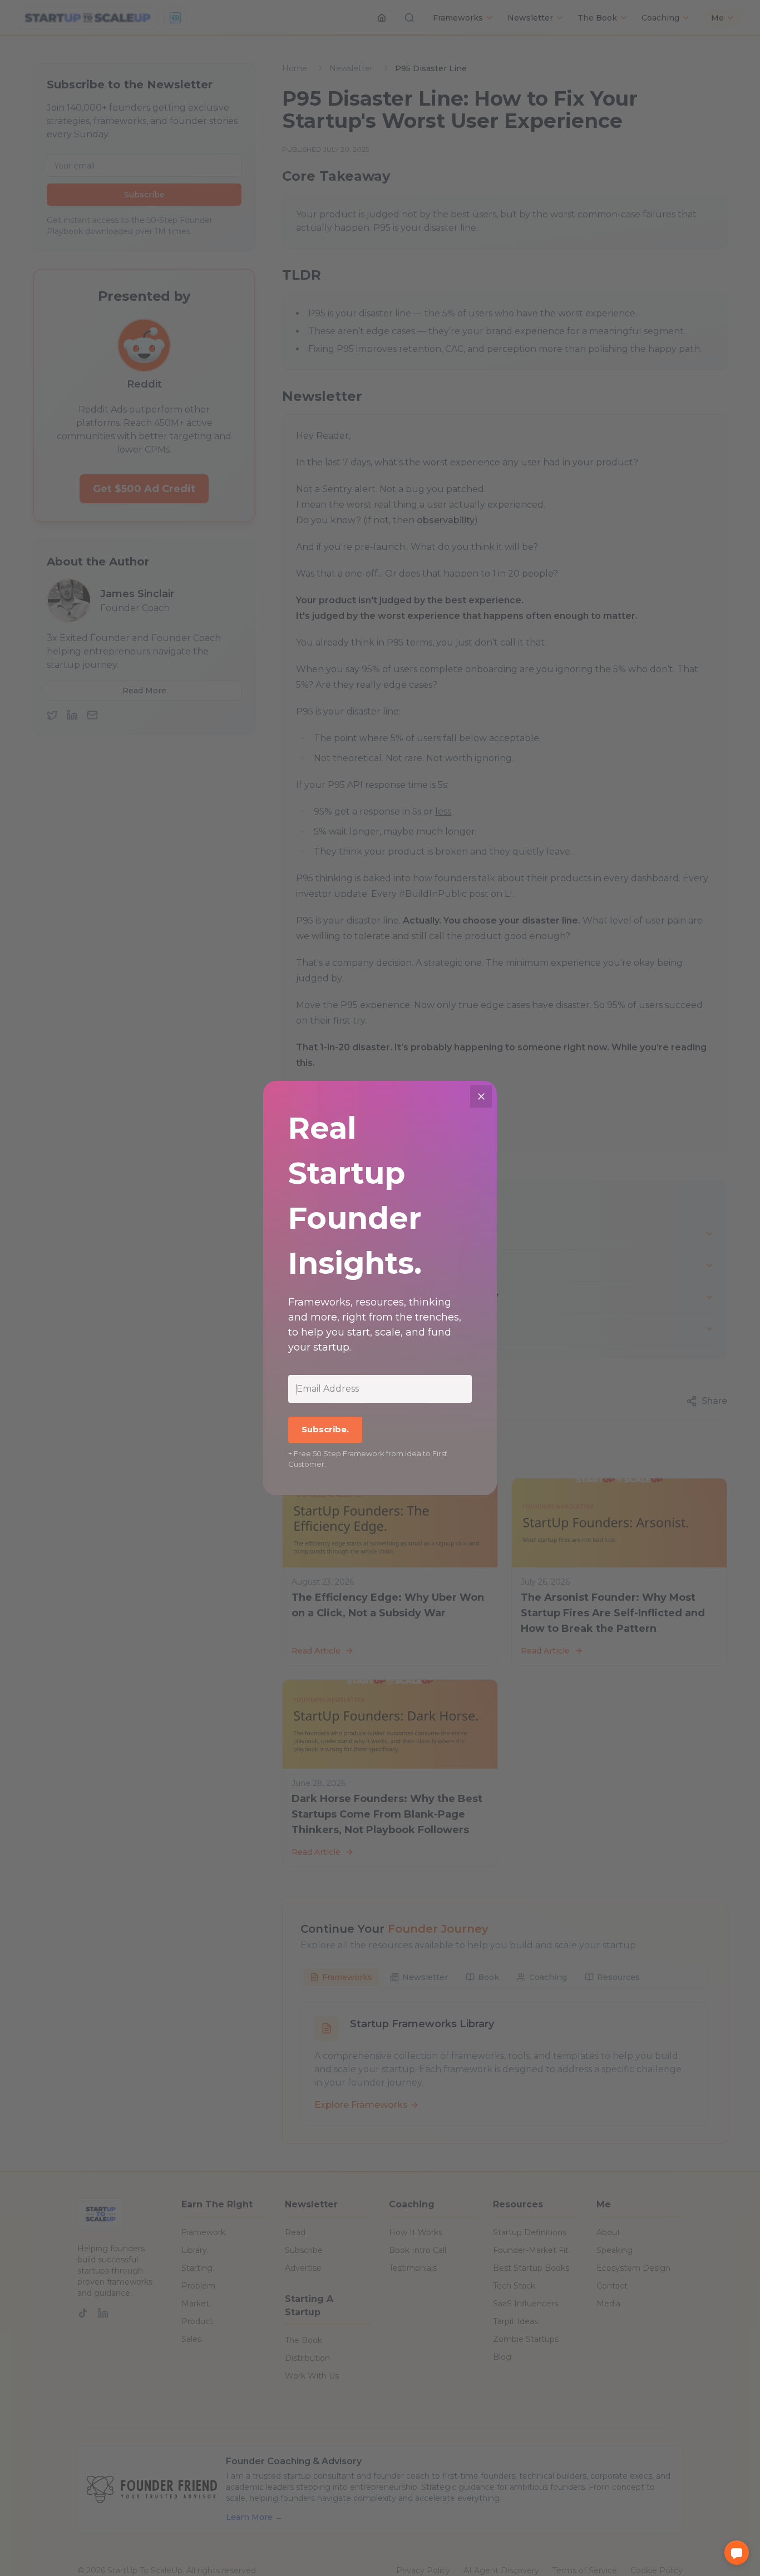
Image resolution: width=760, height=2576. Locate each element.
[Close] (481, 1096)
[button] (737, 2553)
